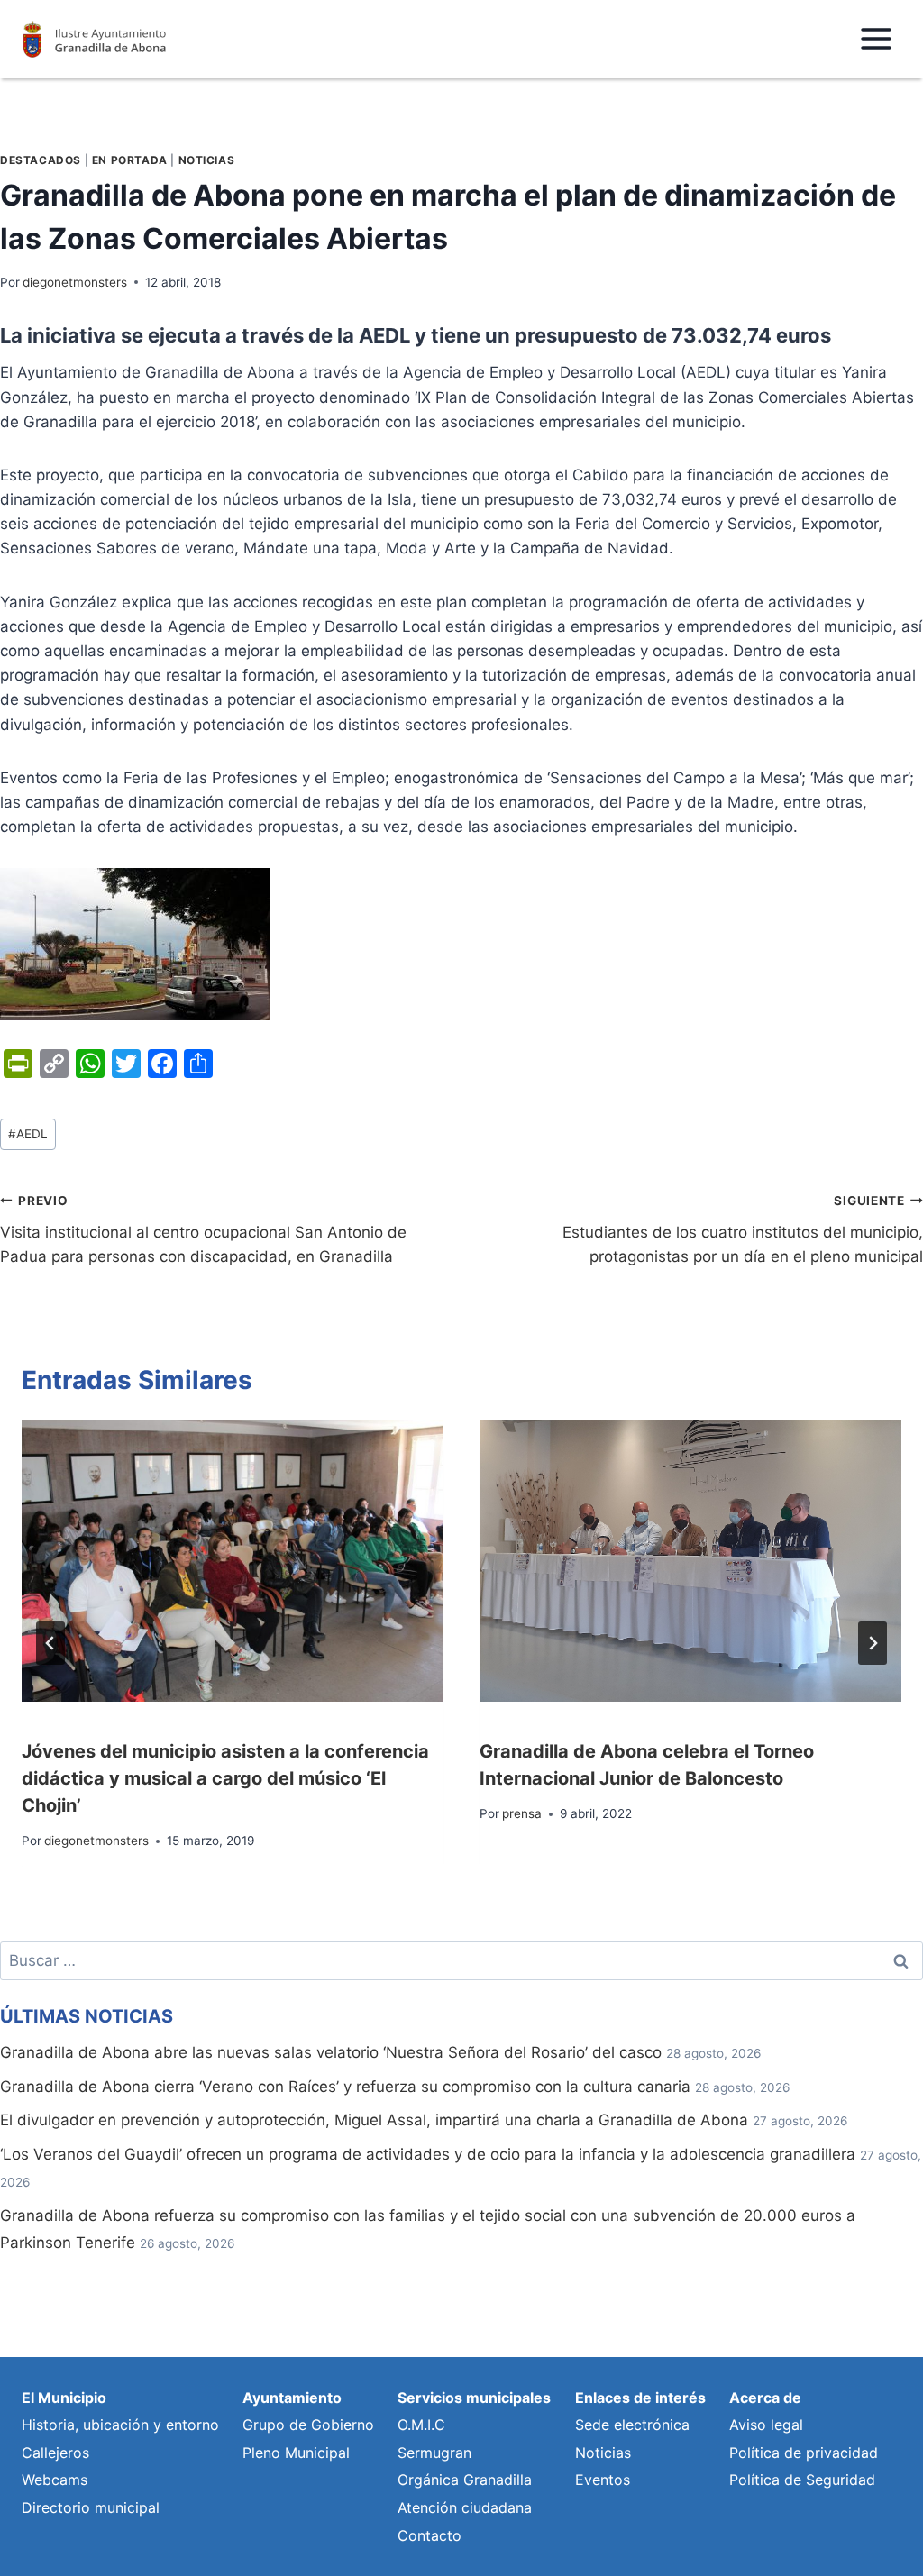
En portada (130, 160)
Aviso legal (766, 2425)
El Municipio (64, 2398)
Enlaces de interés (640, 2398)
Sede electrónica (632, 2425)
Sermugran (434, 2453)
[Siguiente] (873, 1643)
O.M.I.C (421, 2425)
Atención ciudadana (465, 2507)
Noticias (207, 160)
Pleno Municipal (296, 2453)
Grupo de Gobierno (308, 2425)
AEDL (28, 1134)
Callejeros (55, 2453)
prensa (522, 1813)
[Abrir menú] (876, 39)
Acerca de (765, 2398)
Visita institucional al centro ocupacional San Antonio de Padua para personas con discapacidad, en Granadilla (203, 1229)
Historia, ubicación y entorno (120, 2425)
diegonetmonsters (75, 282)
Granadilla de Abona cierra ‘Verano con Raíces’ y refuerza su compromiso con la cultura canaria (345, 2087)
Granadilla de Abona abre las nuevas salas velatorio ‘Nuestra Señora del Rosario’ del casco (331, 2052)
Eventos (603, 2480)
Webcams (55, 2480)
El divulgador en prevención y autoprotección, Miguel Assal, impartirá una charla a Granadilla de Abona (374, 2120)
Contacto (430, 2535)
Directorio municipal (91, 2507)
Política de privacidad (804, 2453)
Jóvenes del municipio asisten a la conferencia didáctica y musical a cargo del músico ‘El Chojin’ (225, 1778)
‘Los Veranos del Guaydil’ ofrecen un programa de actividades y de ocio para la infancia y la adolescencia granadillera (428, 2154)
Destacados (41, 160)
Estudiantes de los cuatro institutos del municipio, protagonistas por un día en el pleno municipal (743, 1229)
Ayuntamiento (292, 2398)
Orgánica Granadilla (465, 2480)
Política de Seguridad (802, 2480)
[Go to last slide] (50, 1643)
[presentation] (233, 1561)
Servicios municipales (474, 2398)
